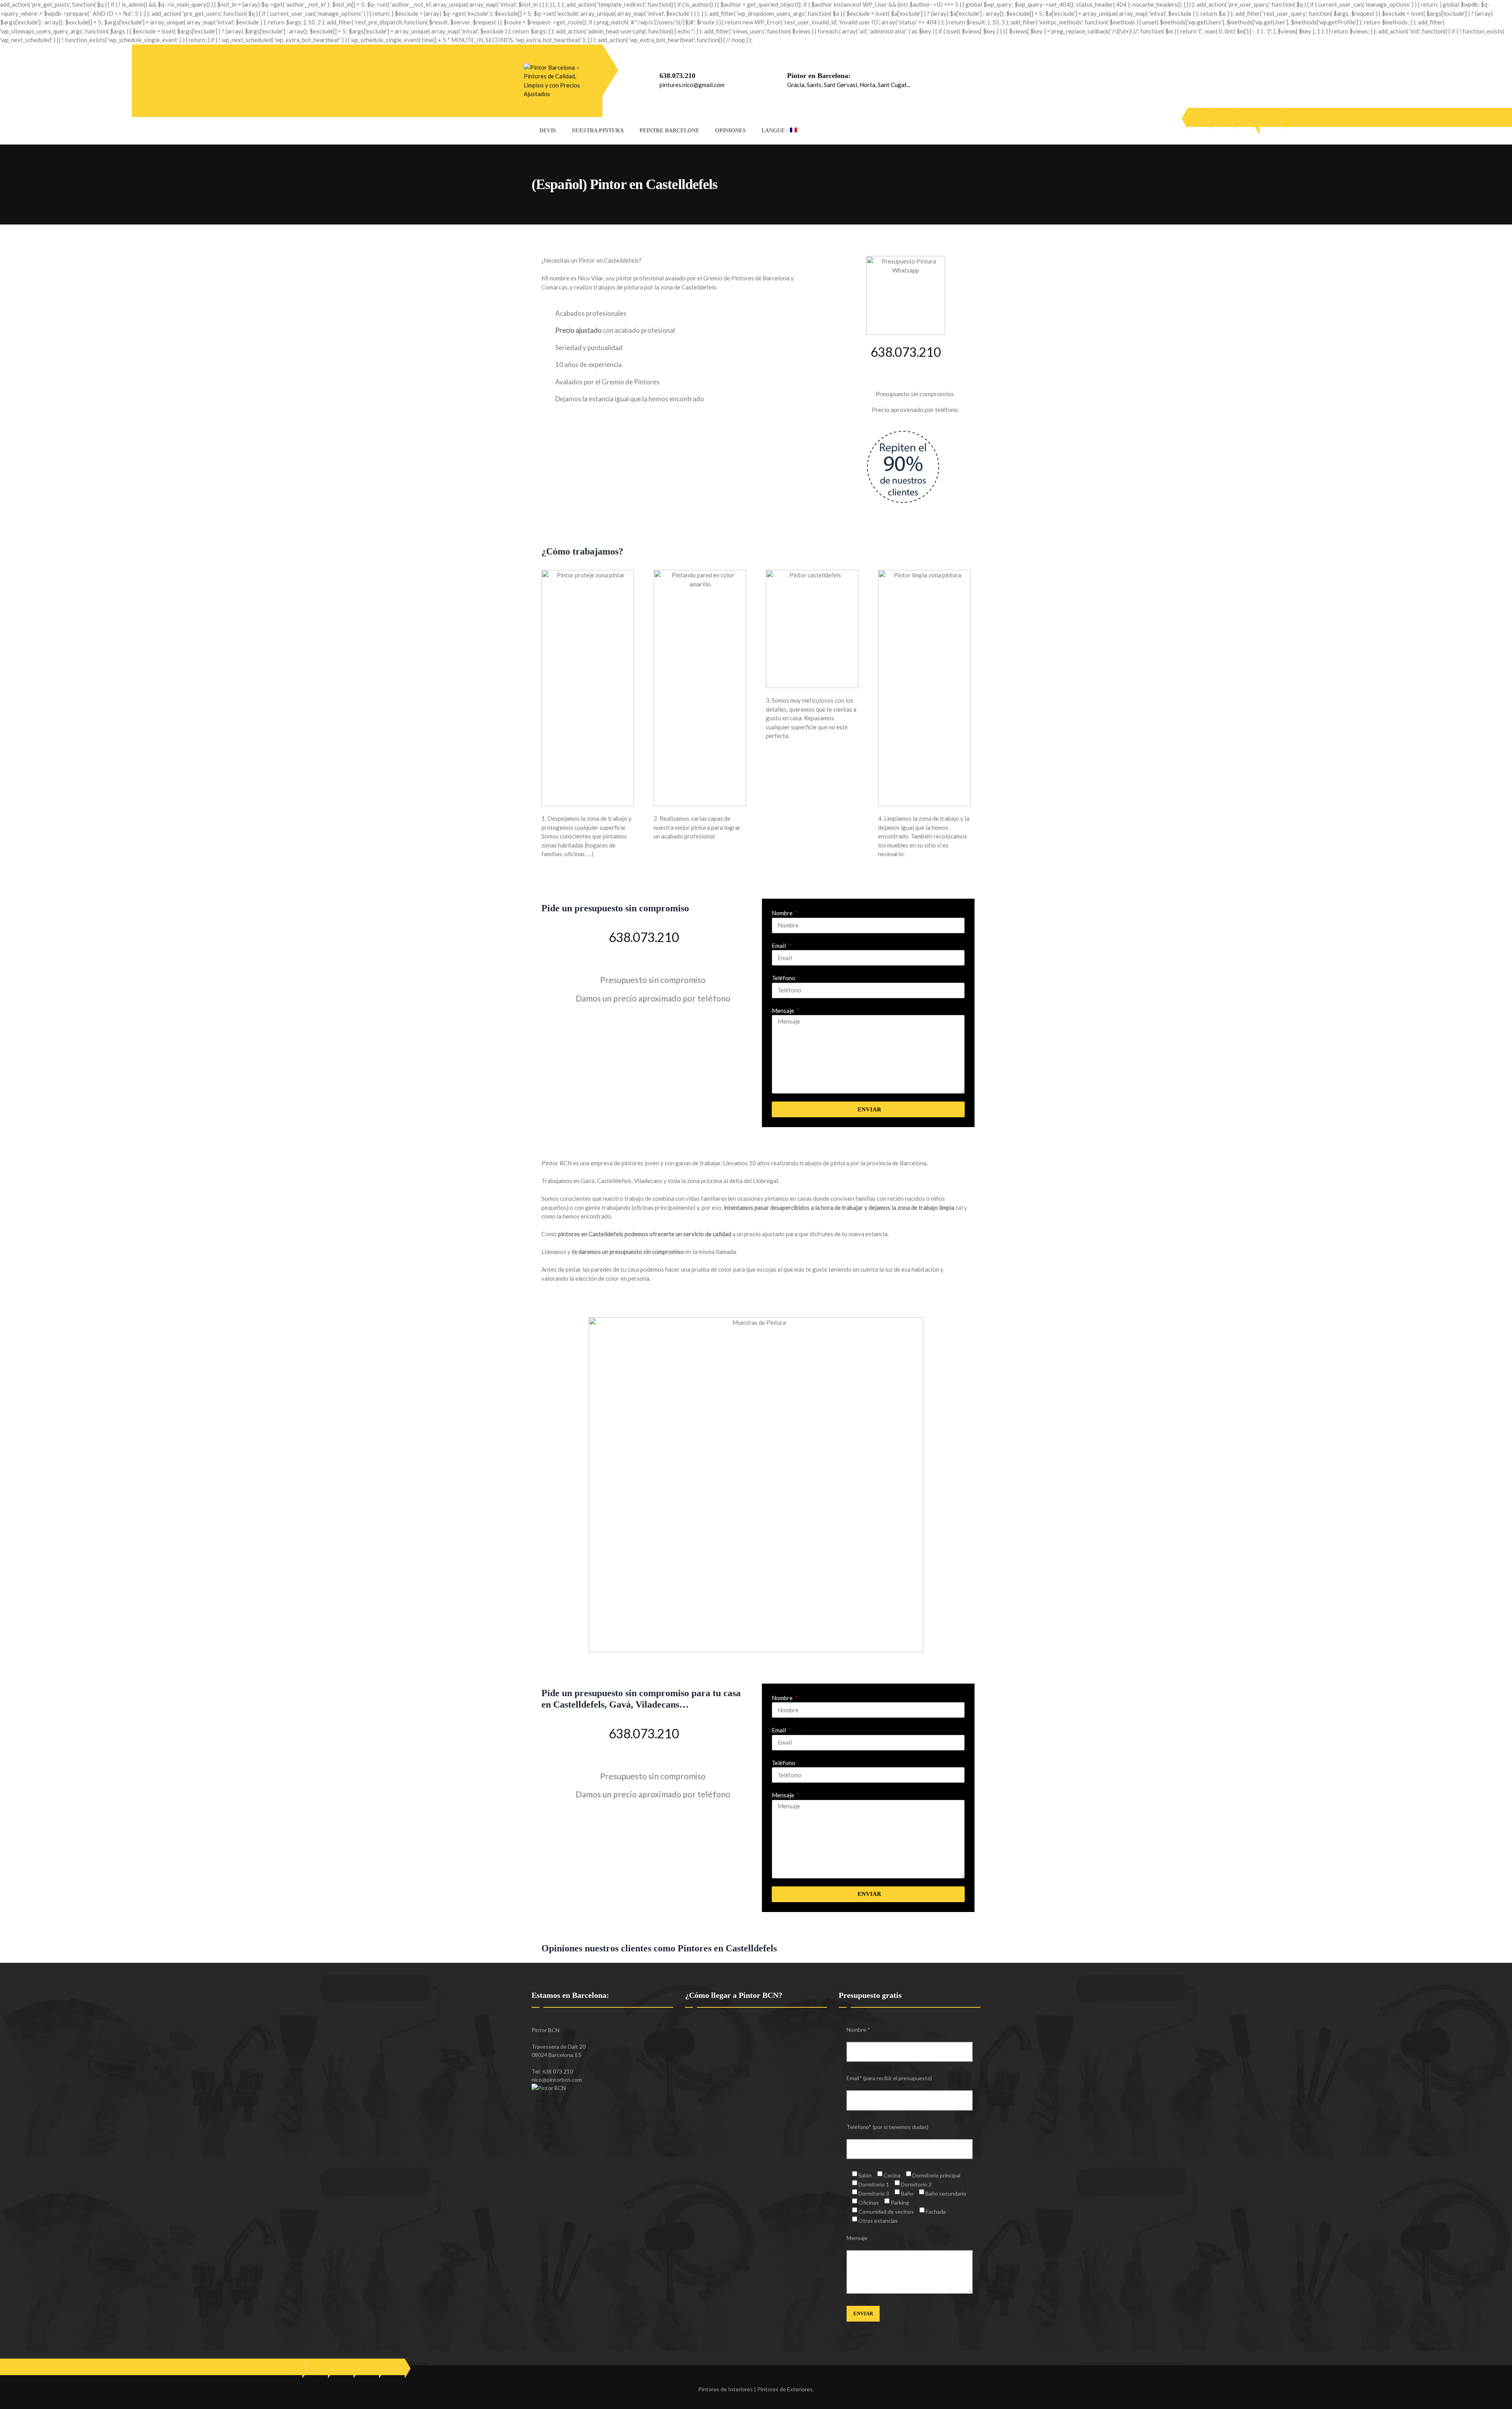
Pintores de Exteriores (785, 2389)
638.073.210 (677, 76)
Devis (548, 131)
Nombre (783, 913)
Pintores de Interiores (725, 2389)
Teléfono (784, 978)
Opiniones (730, 131)
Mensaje (784, 1011)
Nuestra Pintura (598, 131)
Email (779, 946)
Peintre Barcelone (669, 131)
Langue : (776, 131)
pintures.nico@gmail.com (692, 85)
